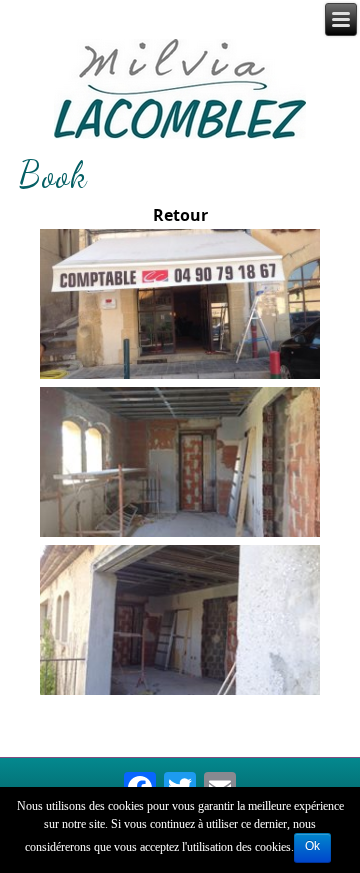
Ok (312, 846)
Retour (180, 215)
